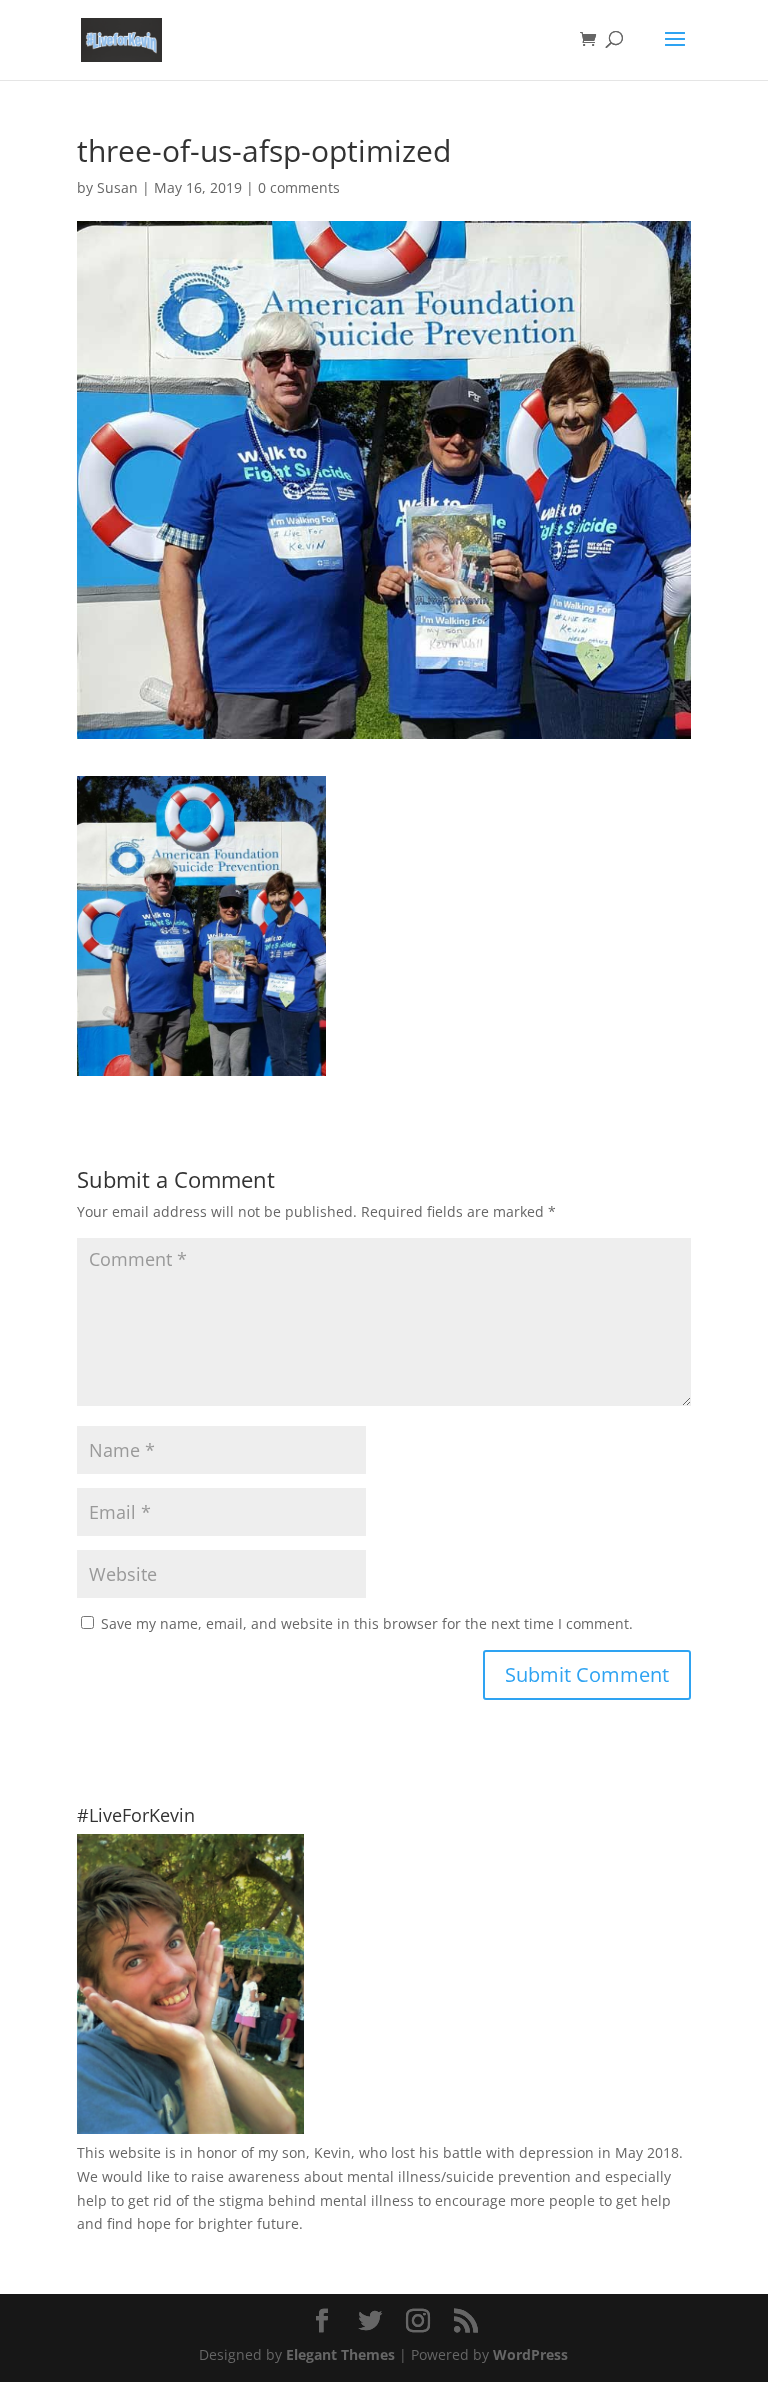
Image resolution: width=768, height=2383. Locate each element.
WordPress (530, 2354)
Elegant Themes (340, 2354)
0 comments (299, 187)
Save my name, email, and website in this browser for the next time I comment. (367, 1623)
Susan (117, 187)
